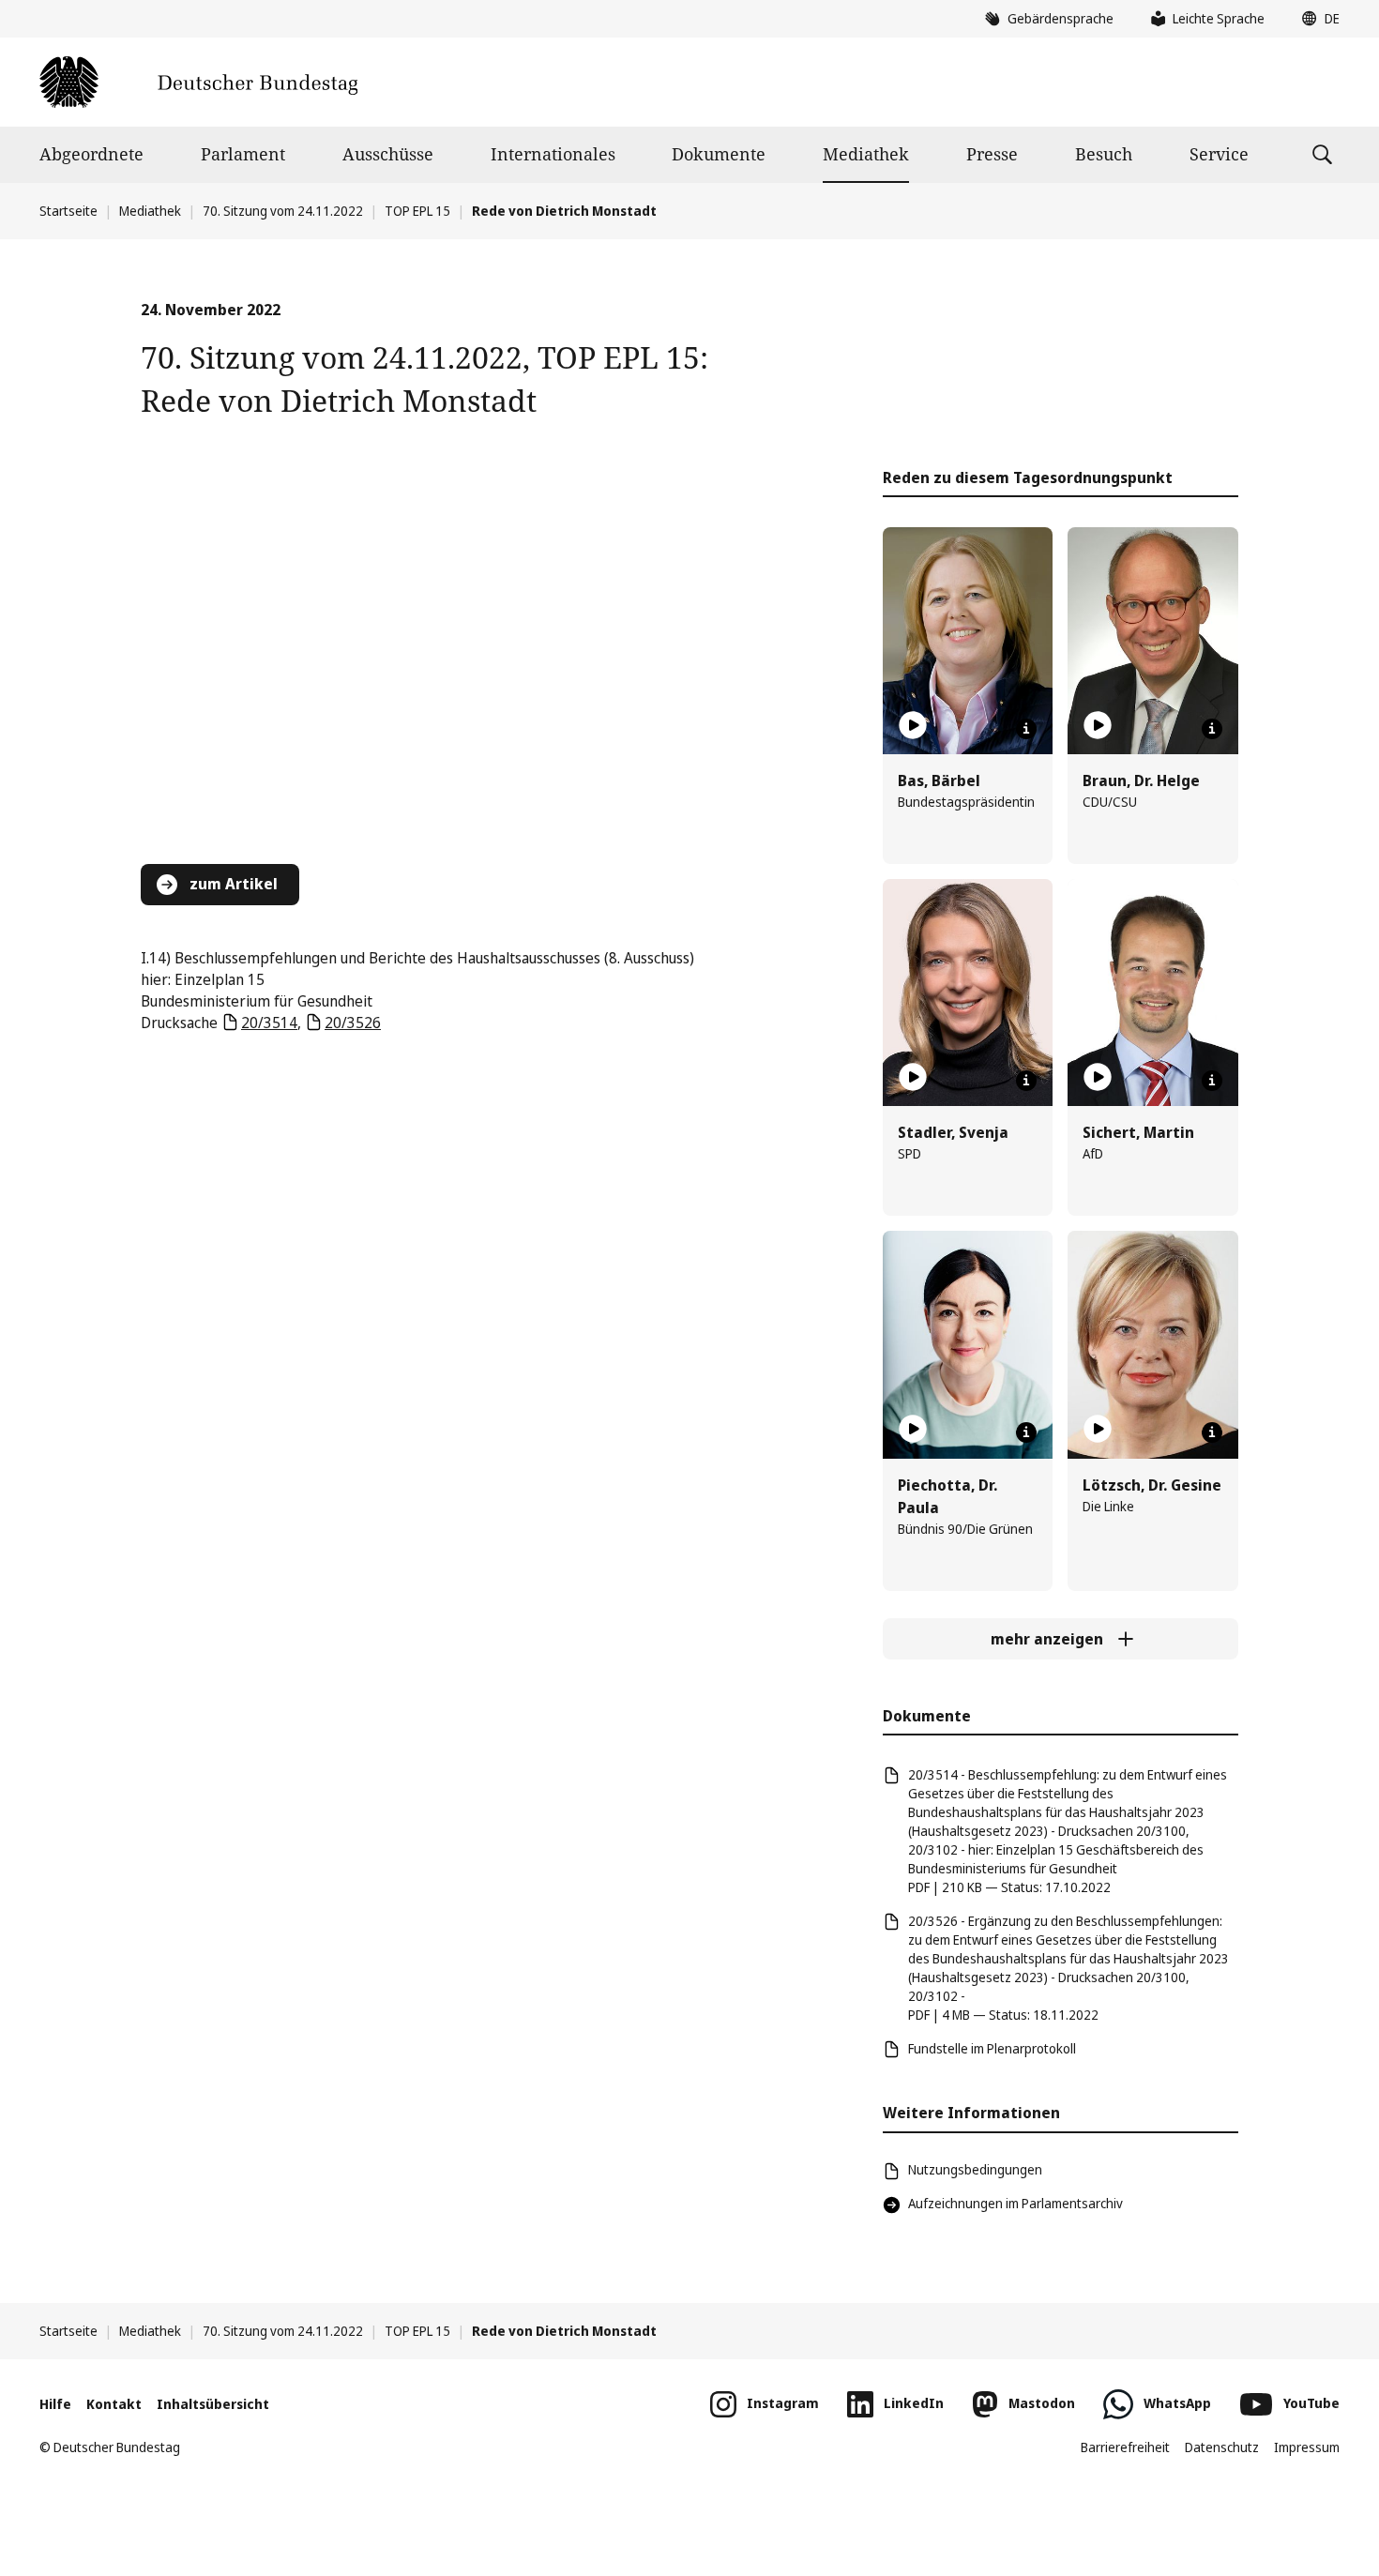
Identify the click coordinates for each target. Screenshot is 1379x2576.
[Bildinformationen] (1026, 729)
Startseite (68, 211)
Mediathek (866, 154)
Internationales (553, 154)
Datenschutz (1222, 2447)
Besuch (1104, 154)
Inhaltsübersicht (213, 2404)
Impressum (1307, 2447)
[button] (1316, 19)
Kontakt (114, 2404)
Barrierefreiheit (1125, 2447)
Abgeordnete (91, 154)
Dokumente (719, 154)
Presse (992, 154)
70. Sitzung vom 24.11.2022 (283, 211)
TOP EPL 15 (417, 211)
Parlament (243, 154)
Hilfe (55, 2404)
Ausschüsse (388, 154)
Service (1219, 154)
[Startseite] (198, 82)
